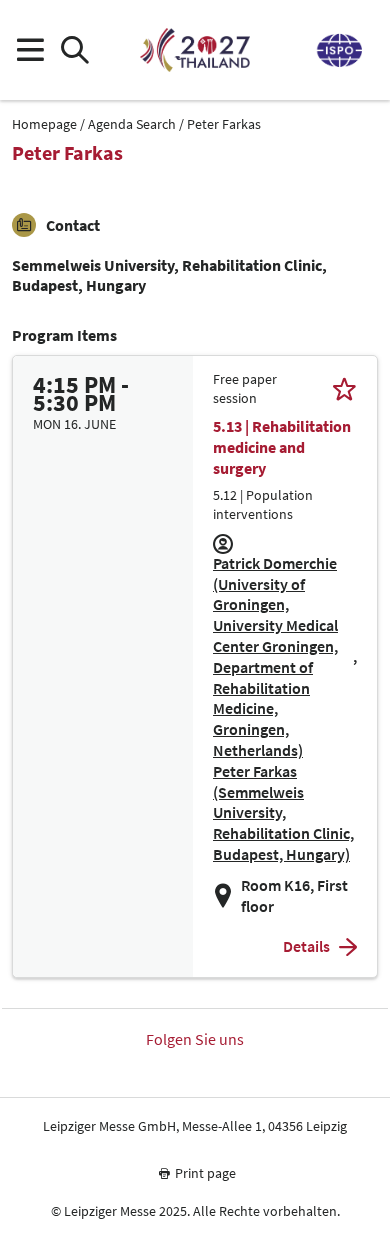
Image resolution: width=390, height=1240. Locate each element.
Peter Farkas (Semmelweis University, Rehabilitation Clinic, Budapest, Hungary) (283, 812)
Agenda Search (132, 124)
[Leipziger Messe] (338, 50)
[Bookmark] (344, 388)
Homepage (44, 124)
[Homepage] (194, 50)
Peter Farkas (224, 124)
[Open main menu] (29, 50)
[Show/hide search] (74, 50)
